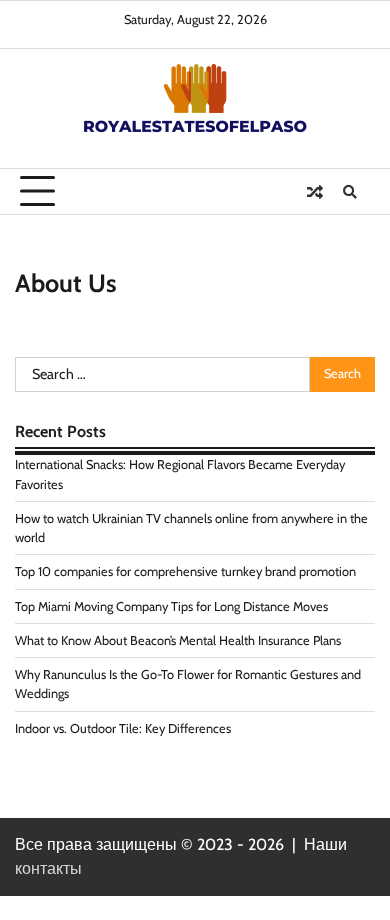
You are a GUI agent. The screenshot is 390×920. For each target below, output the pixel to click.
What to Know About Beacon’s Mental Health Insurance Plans (178, 640)
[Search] (350, 192)
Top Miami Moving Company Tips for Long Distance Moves (171, 606)
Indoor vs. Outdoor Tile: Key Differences (123, 728)
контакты (48, 868)
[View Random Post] (315, 192)
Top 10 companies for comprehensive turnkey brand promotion (185, 571)
